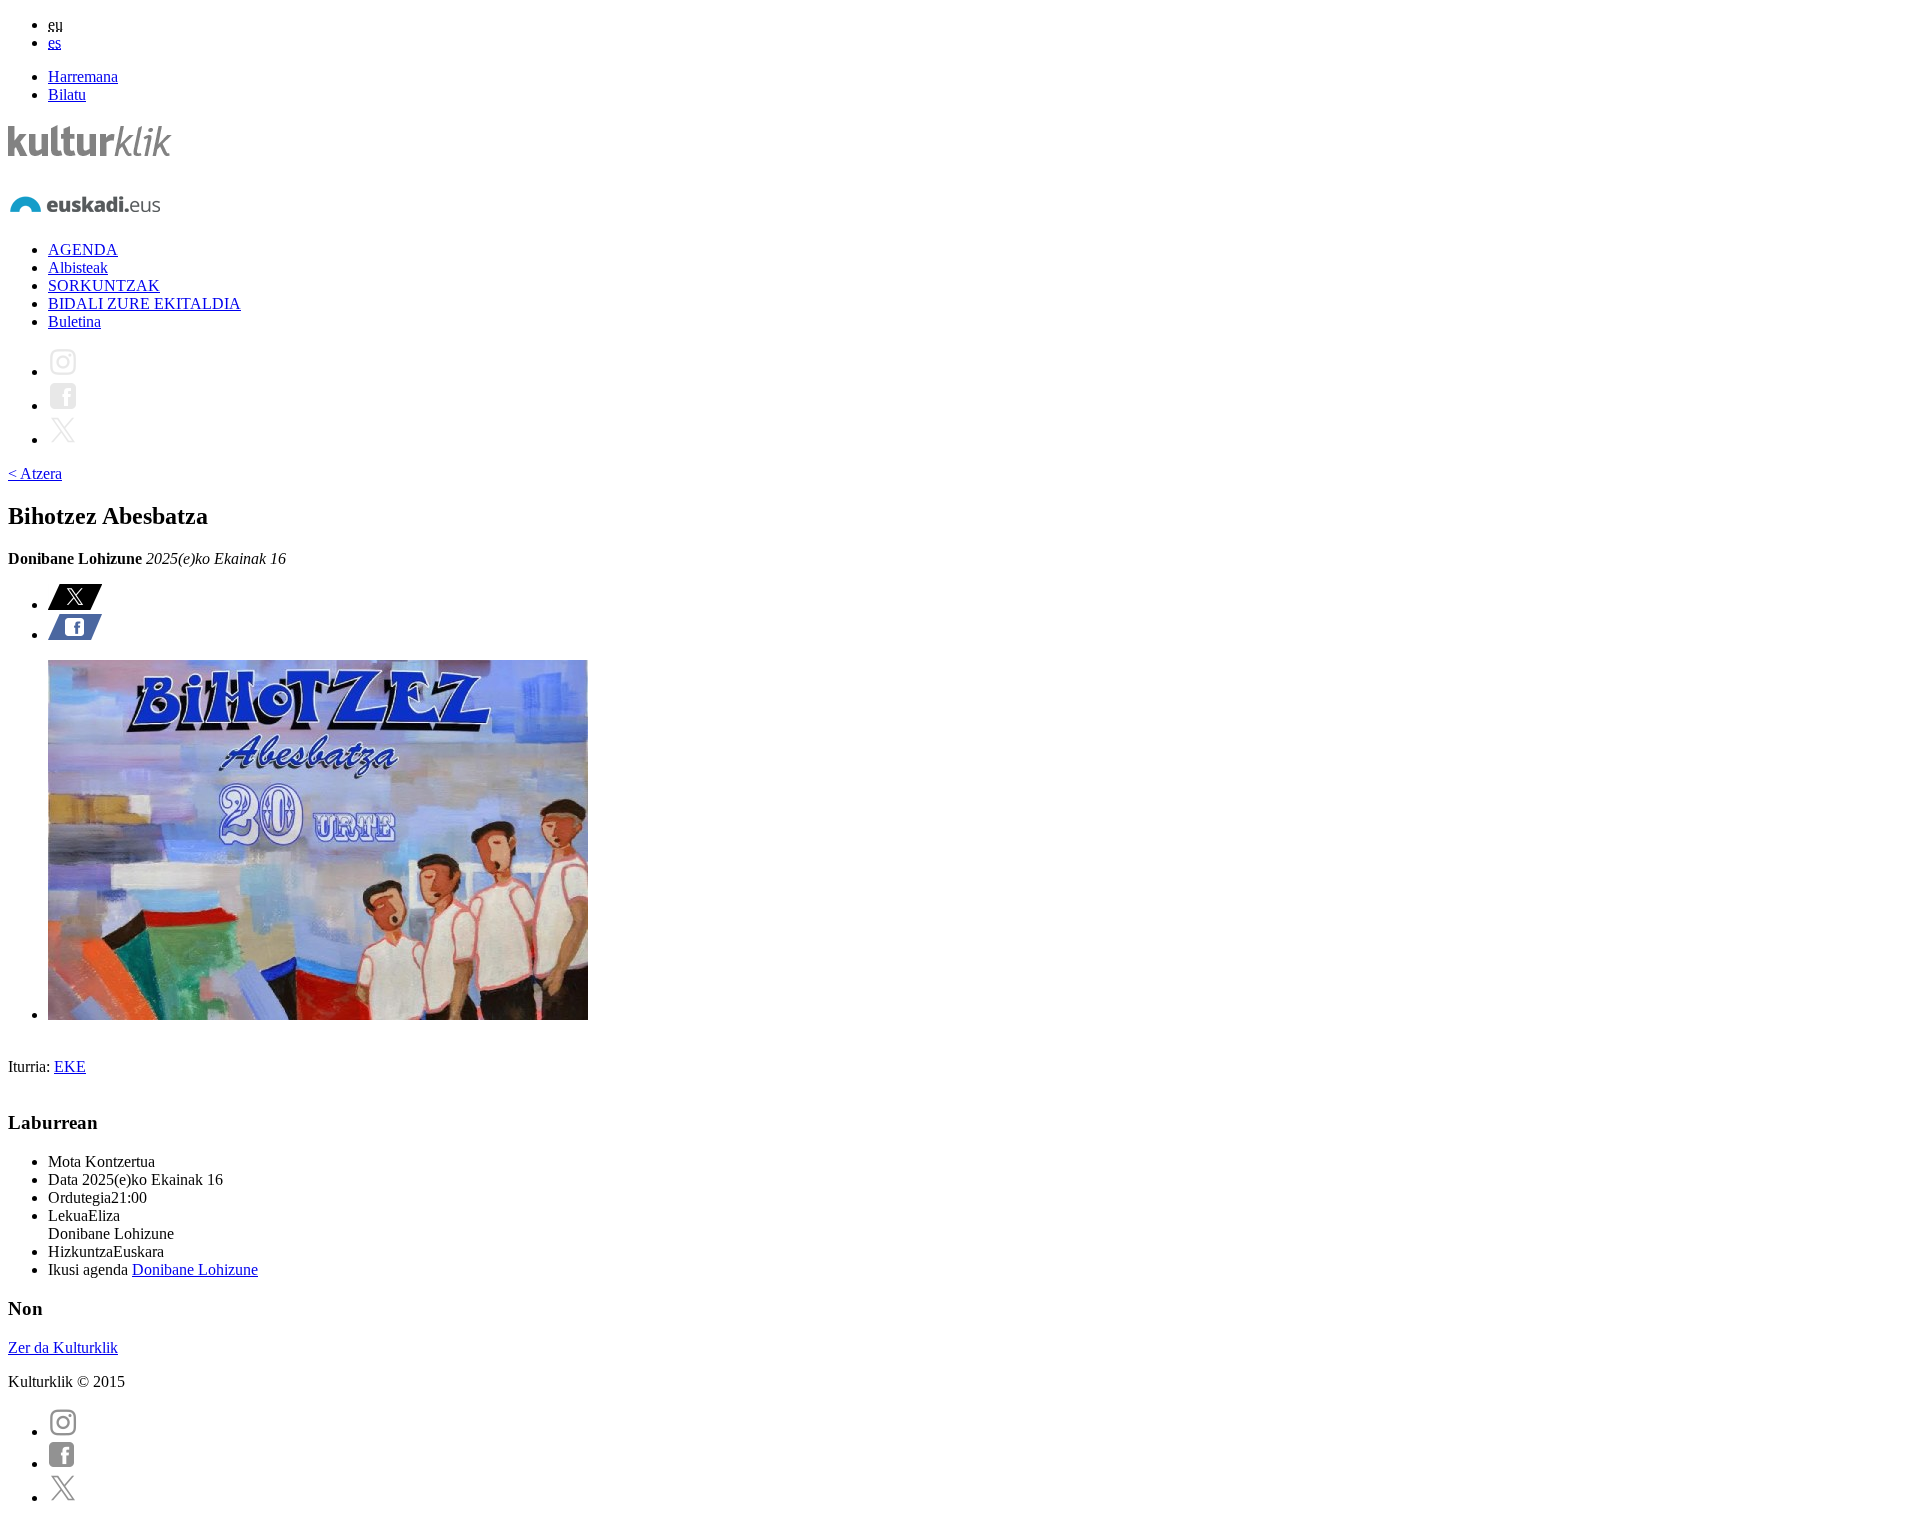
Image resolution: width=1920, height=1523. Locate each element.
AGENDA (83, 249)
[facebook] (62, 1463)
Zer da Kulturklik (63, 1347)
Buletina (74, 321)
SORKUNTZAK (104, 285)
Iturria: (31, 1066)
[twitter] (63, 1497)
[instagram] (63, 1431)
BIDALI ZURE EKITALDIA (144, 303)
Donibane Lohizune (195, 1269)
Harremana (83, 76)
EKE (70, 1066)
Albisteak (78, 267)
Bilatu (67, 94)
